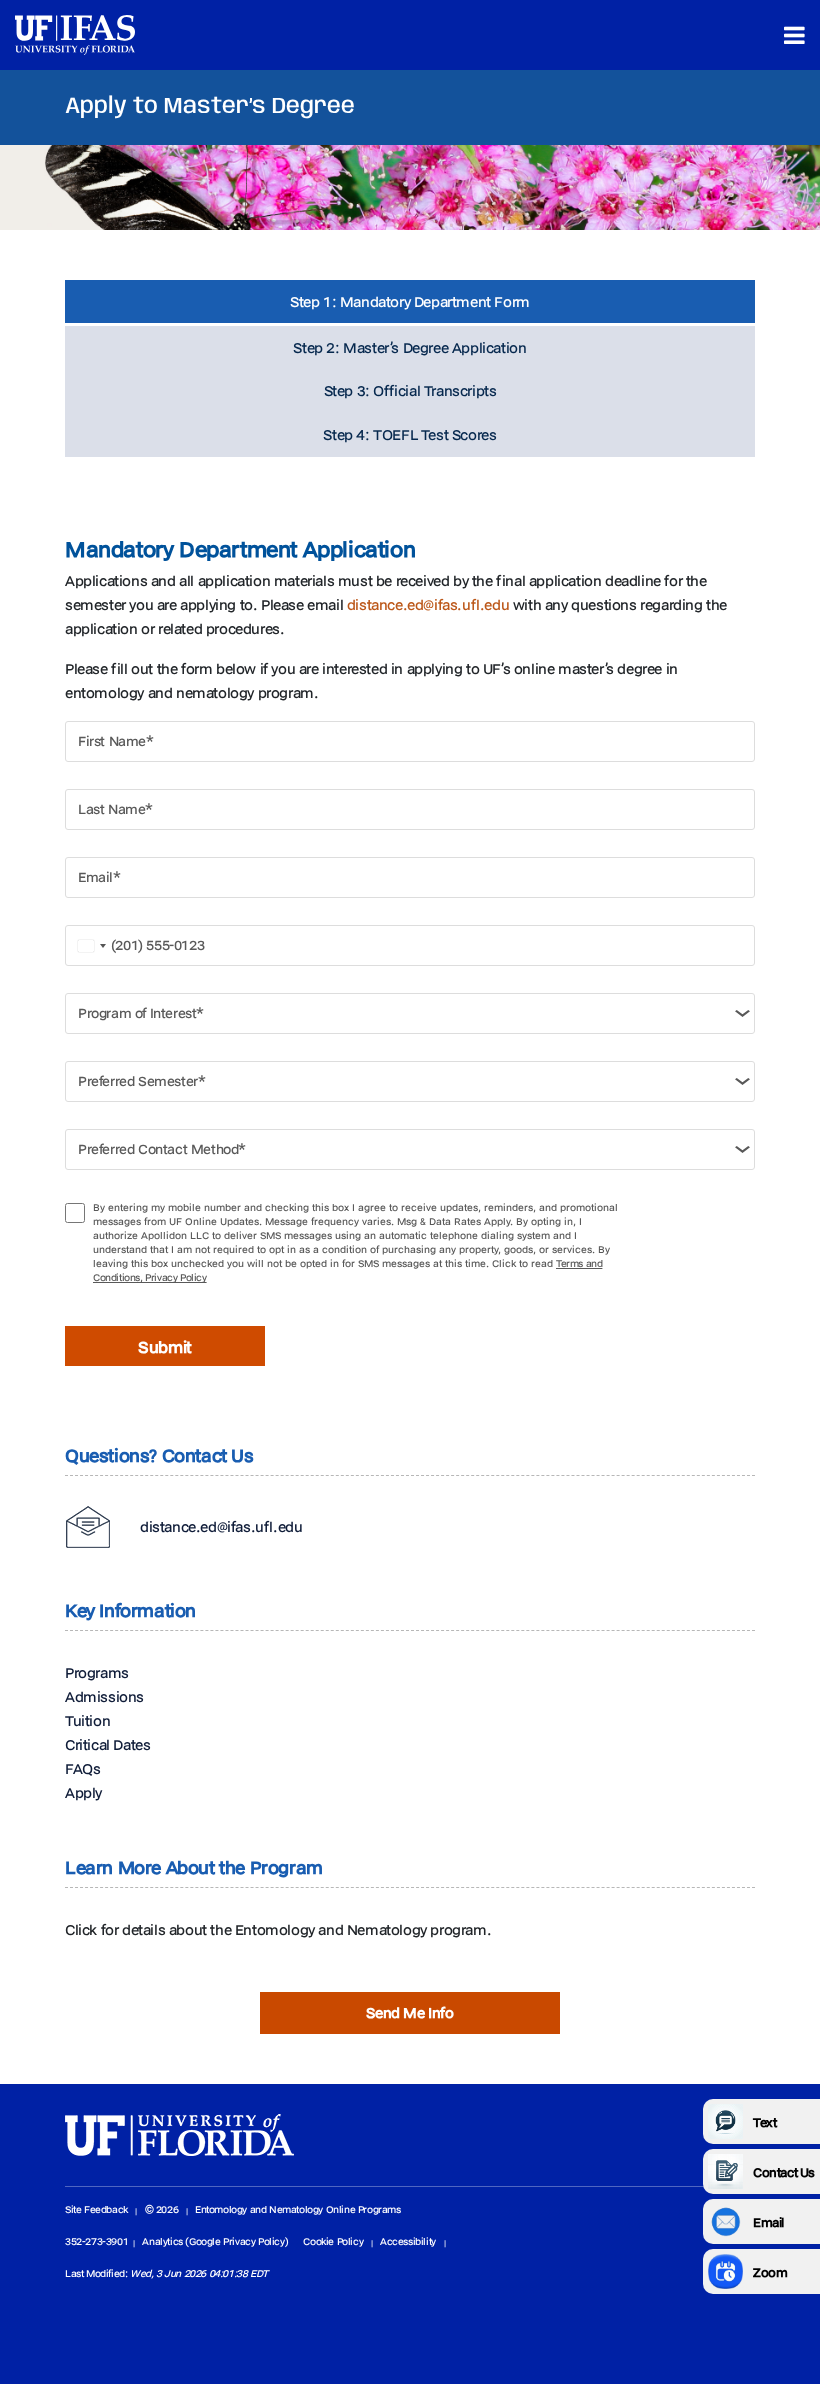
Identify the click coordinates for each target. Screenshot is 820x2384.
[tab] (410, 303)
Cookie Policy (333, 2241)
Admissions (104, 1696)
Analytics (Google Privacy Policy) (215, 2241)
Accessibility (408, 2241)
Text (764, 2122)
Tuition (87, 1720)
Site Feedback (96, 2209)
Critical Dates (107, 1744)
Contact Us (784, 2172)
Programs (97, 1672)
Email (768, 2222)
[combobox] (90, 945)
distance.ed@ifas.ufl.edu (428, 604)
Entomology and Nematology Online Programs (298, 2209)
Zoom (770, 2272)
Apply (83, 1792)
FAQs (82, 1768)
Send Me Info (409, 2012)
